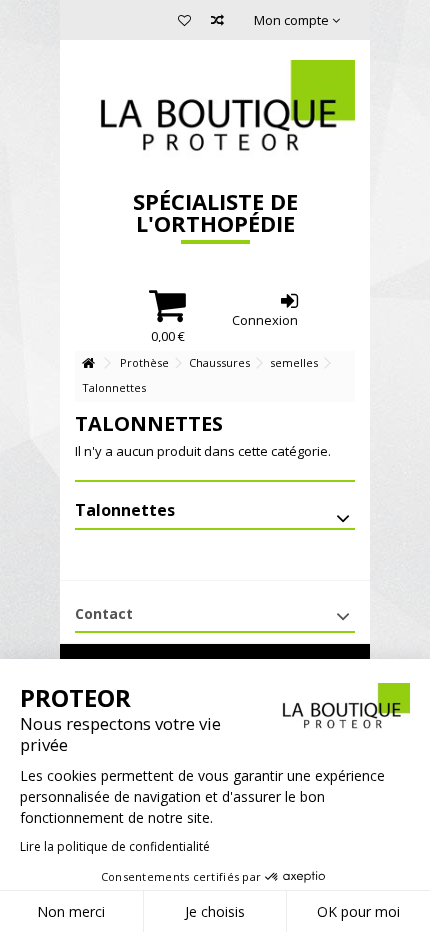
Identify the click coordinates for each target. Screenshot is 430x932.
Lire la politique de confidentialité (115, 846)
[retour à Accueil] (88, 363)
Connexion (265, 318)
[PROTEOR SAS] (215, 110)
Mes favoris (184, 22)
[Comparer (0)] (217, 22)
